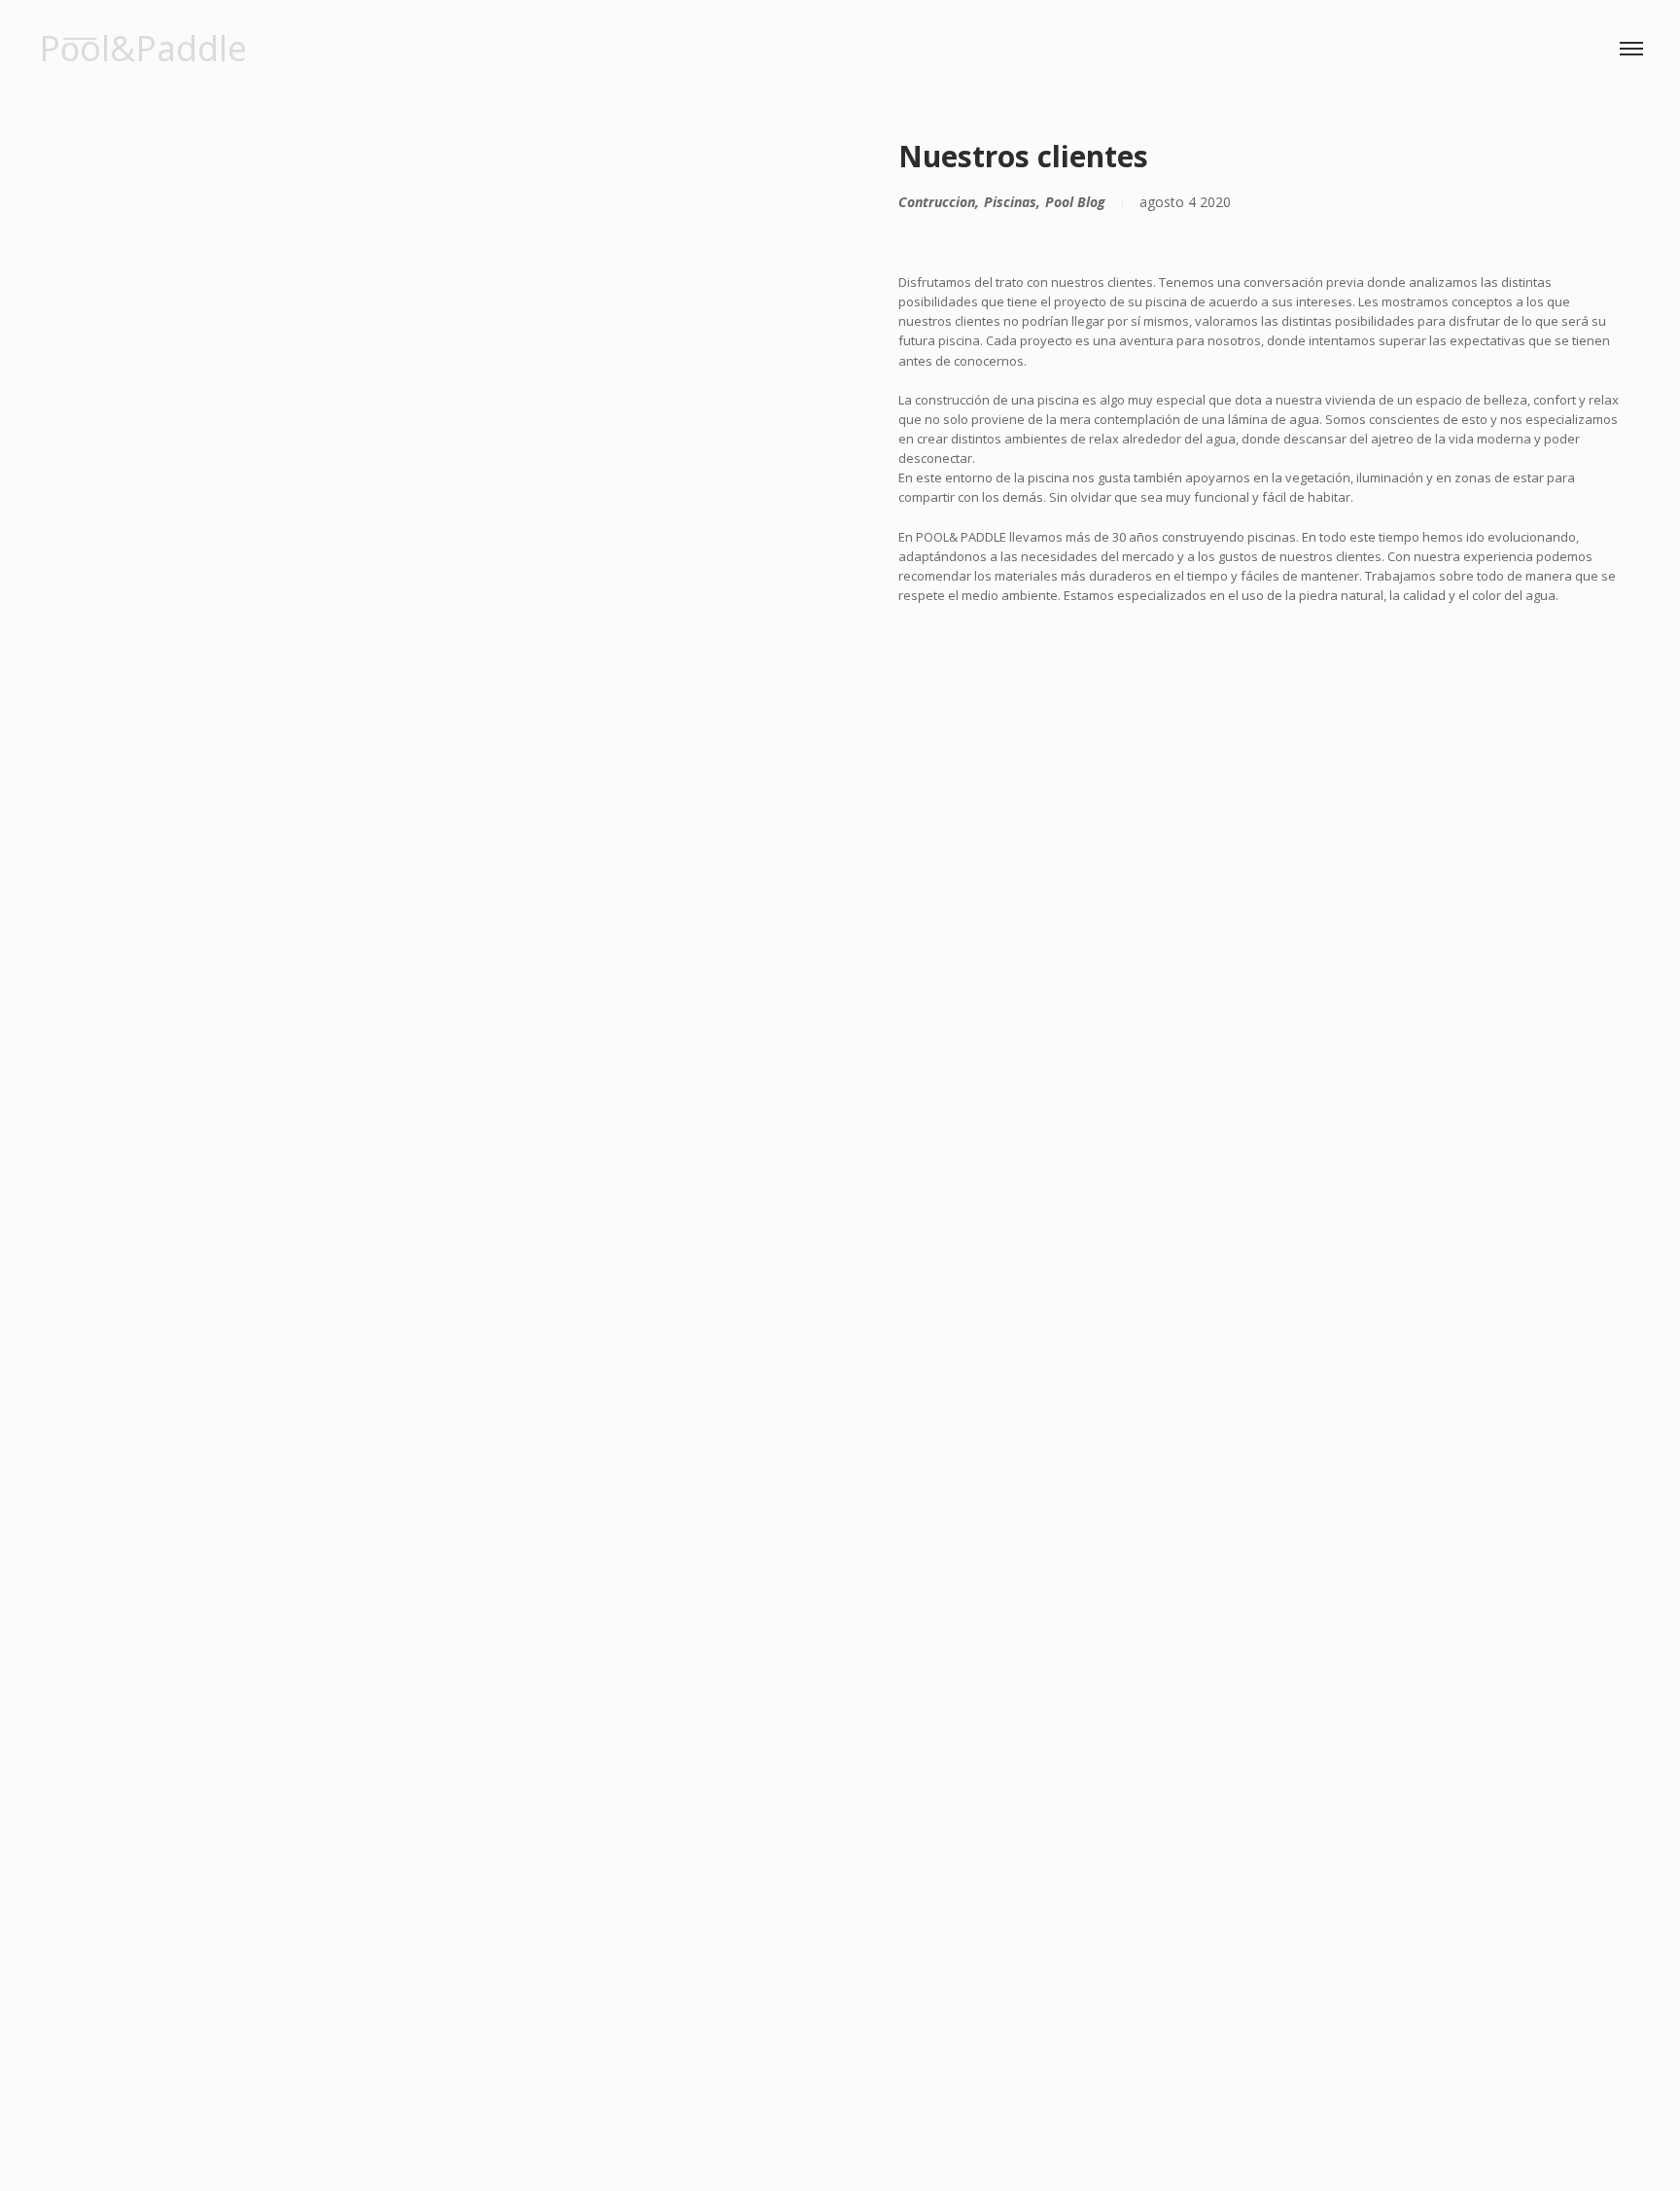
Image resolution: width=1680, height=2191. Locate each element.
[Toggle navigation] (1631, 49)
